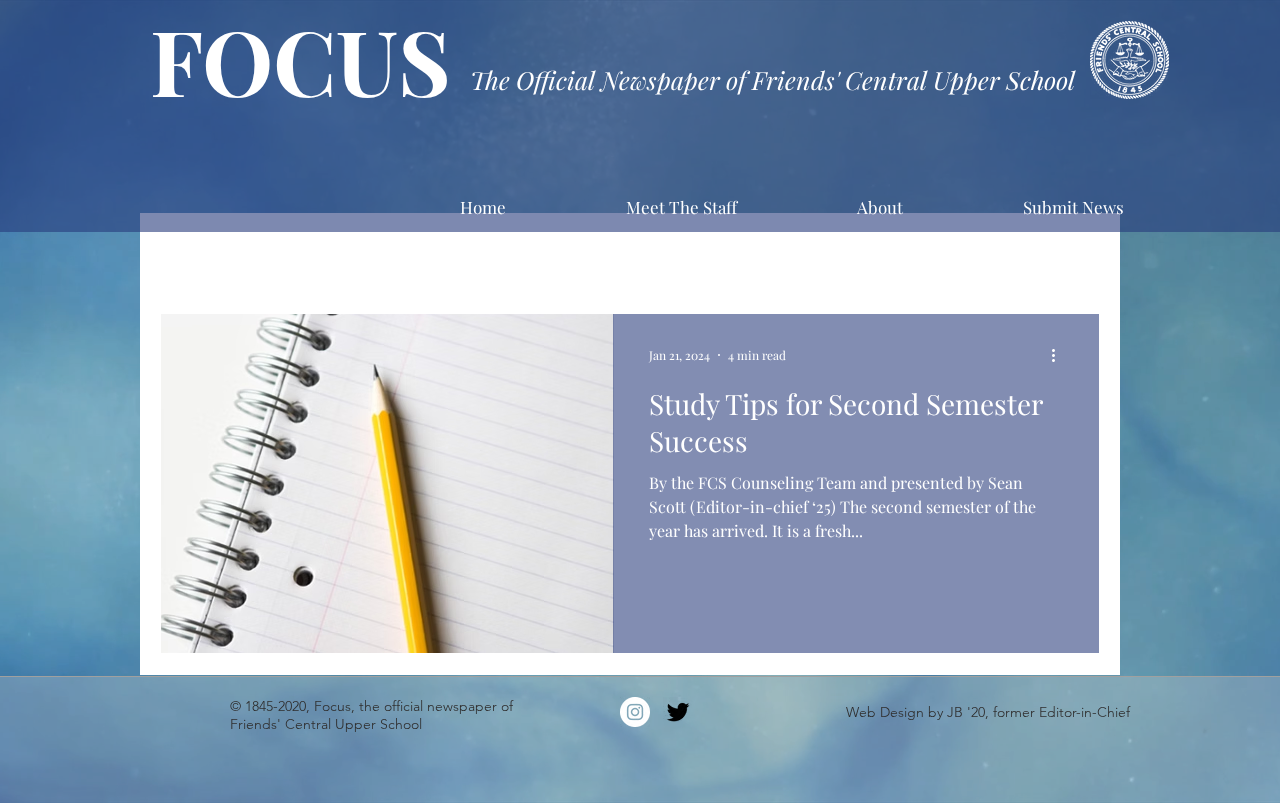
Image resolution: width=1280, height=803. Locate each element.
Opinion (801, 253)
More (885, 253)
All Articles (194, 253)
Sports (555, 253)
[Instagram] (635, 712)
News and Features (675, 253)
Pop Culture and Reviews (414, 253)
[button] (1074, 255)
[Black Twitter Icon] (678, 712)
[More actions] (1060, 355)
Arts (281, 253)
